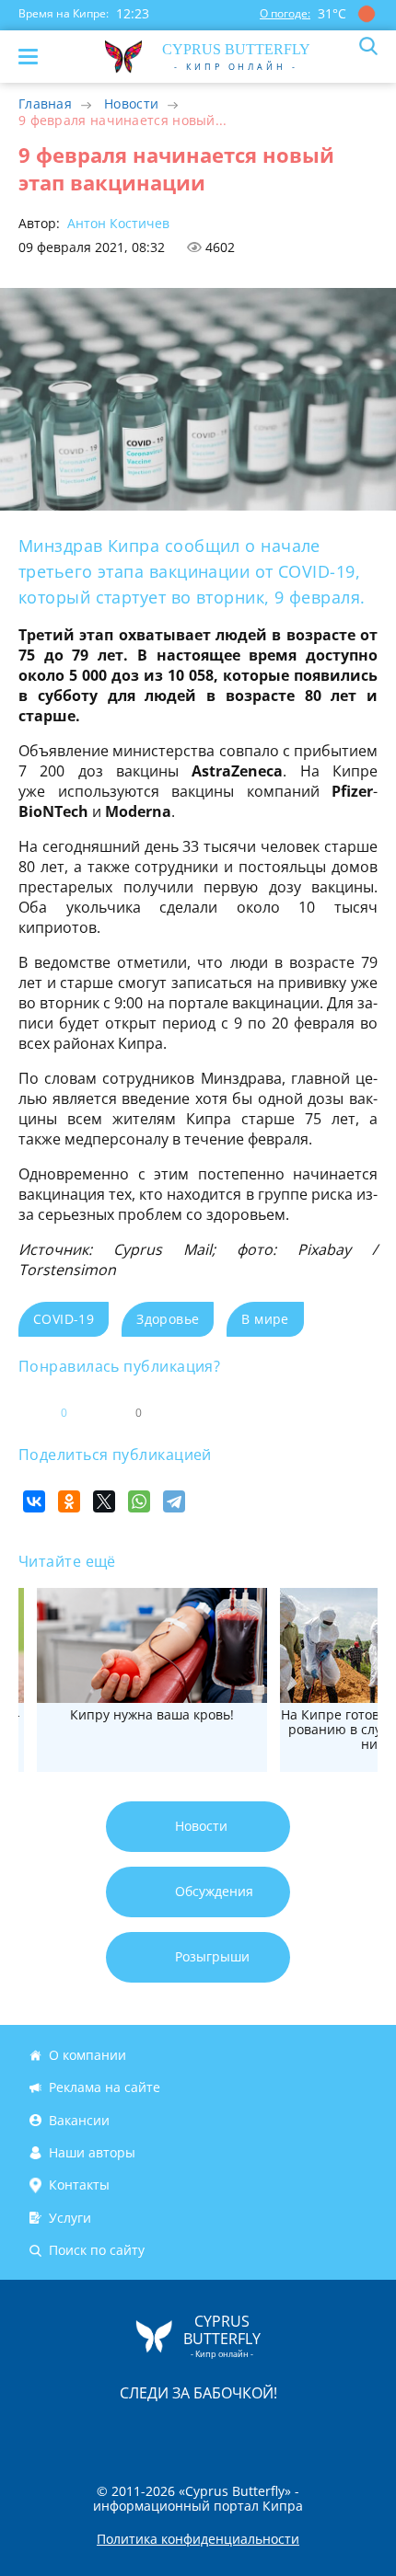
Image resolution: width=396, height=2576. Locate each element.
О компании (87, 2055)
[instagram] (136, 2432)
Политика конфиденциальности (198, 2539)
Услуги (70, 2218)
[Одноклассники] (69, 1501)
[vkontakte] (263, 2432)
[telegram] (221, 2432)
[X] (104, 1501)
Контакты (79, 2185)
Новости (131, 103)
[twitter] (179, 2432)
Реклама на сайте (105, 2087)
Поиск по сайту (97, 2250)
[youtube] (304, 2432)
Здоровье (168, 1319)
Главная (45, 103)
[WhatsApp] (139, 1501)
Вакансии (79, 2120)
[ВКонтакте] (34, 1501)
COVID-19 (64, 1319)
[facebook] (94, 2432)
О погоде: (285, 13)
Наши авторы (92, 2152)
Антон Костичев (116, 223)
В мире (265, 1319)
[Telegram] (174, 1501)
